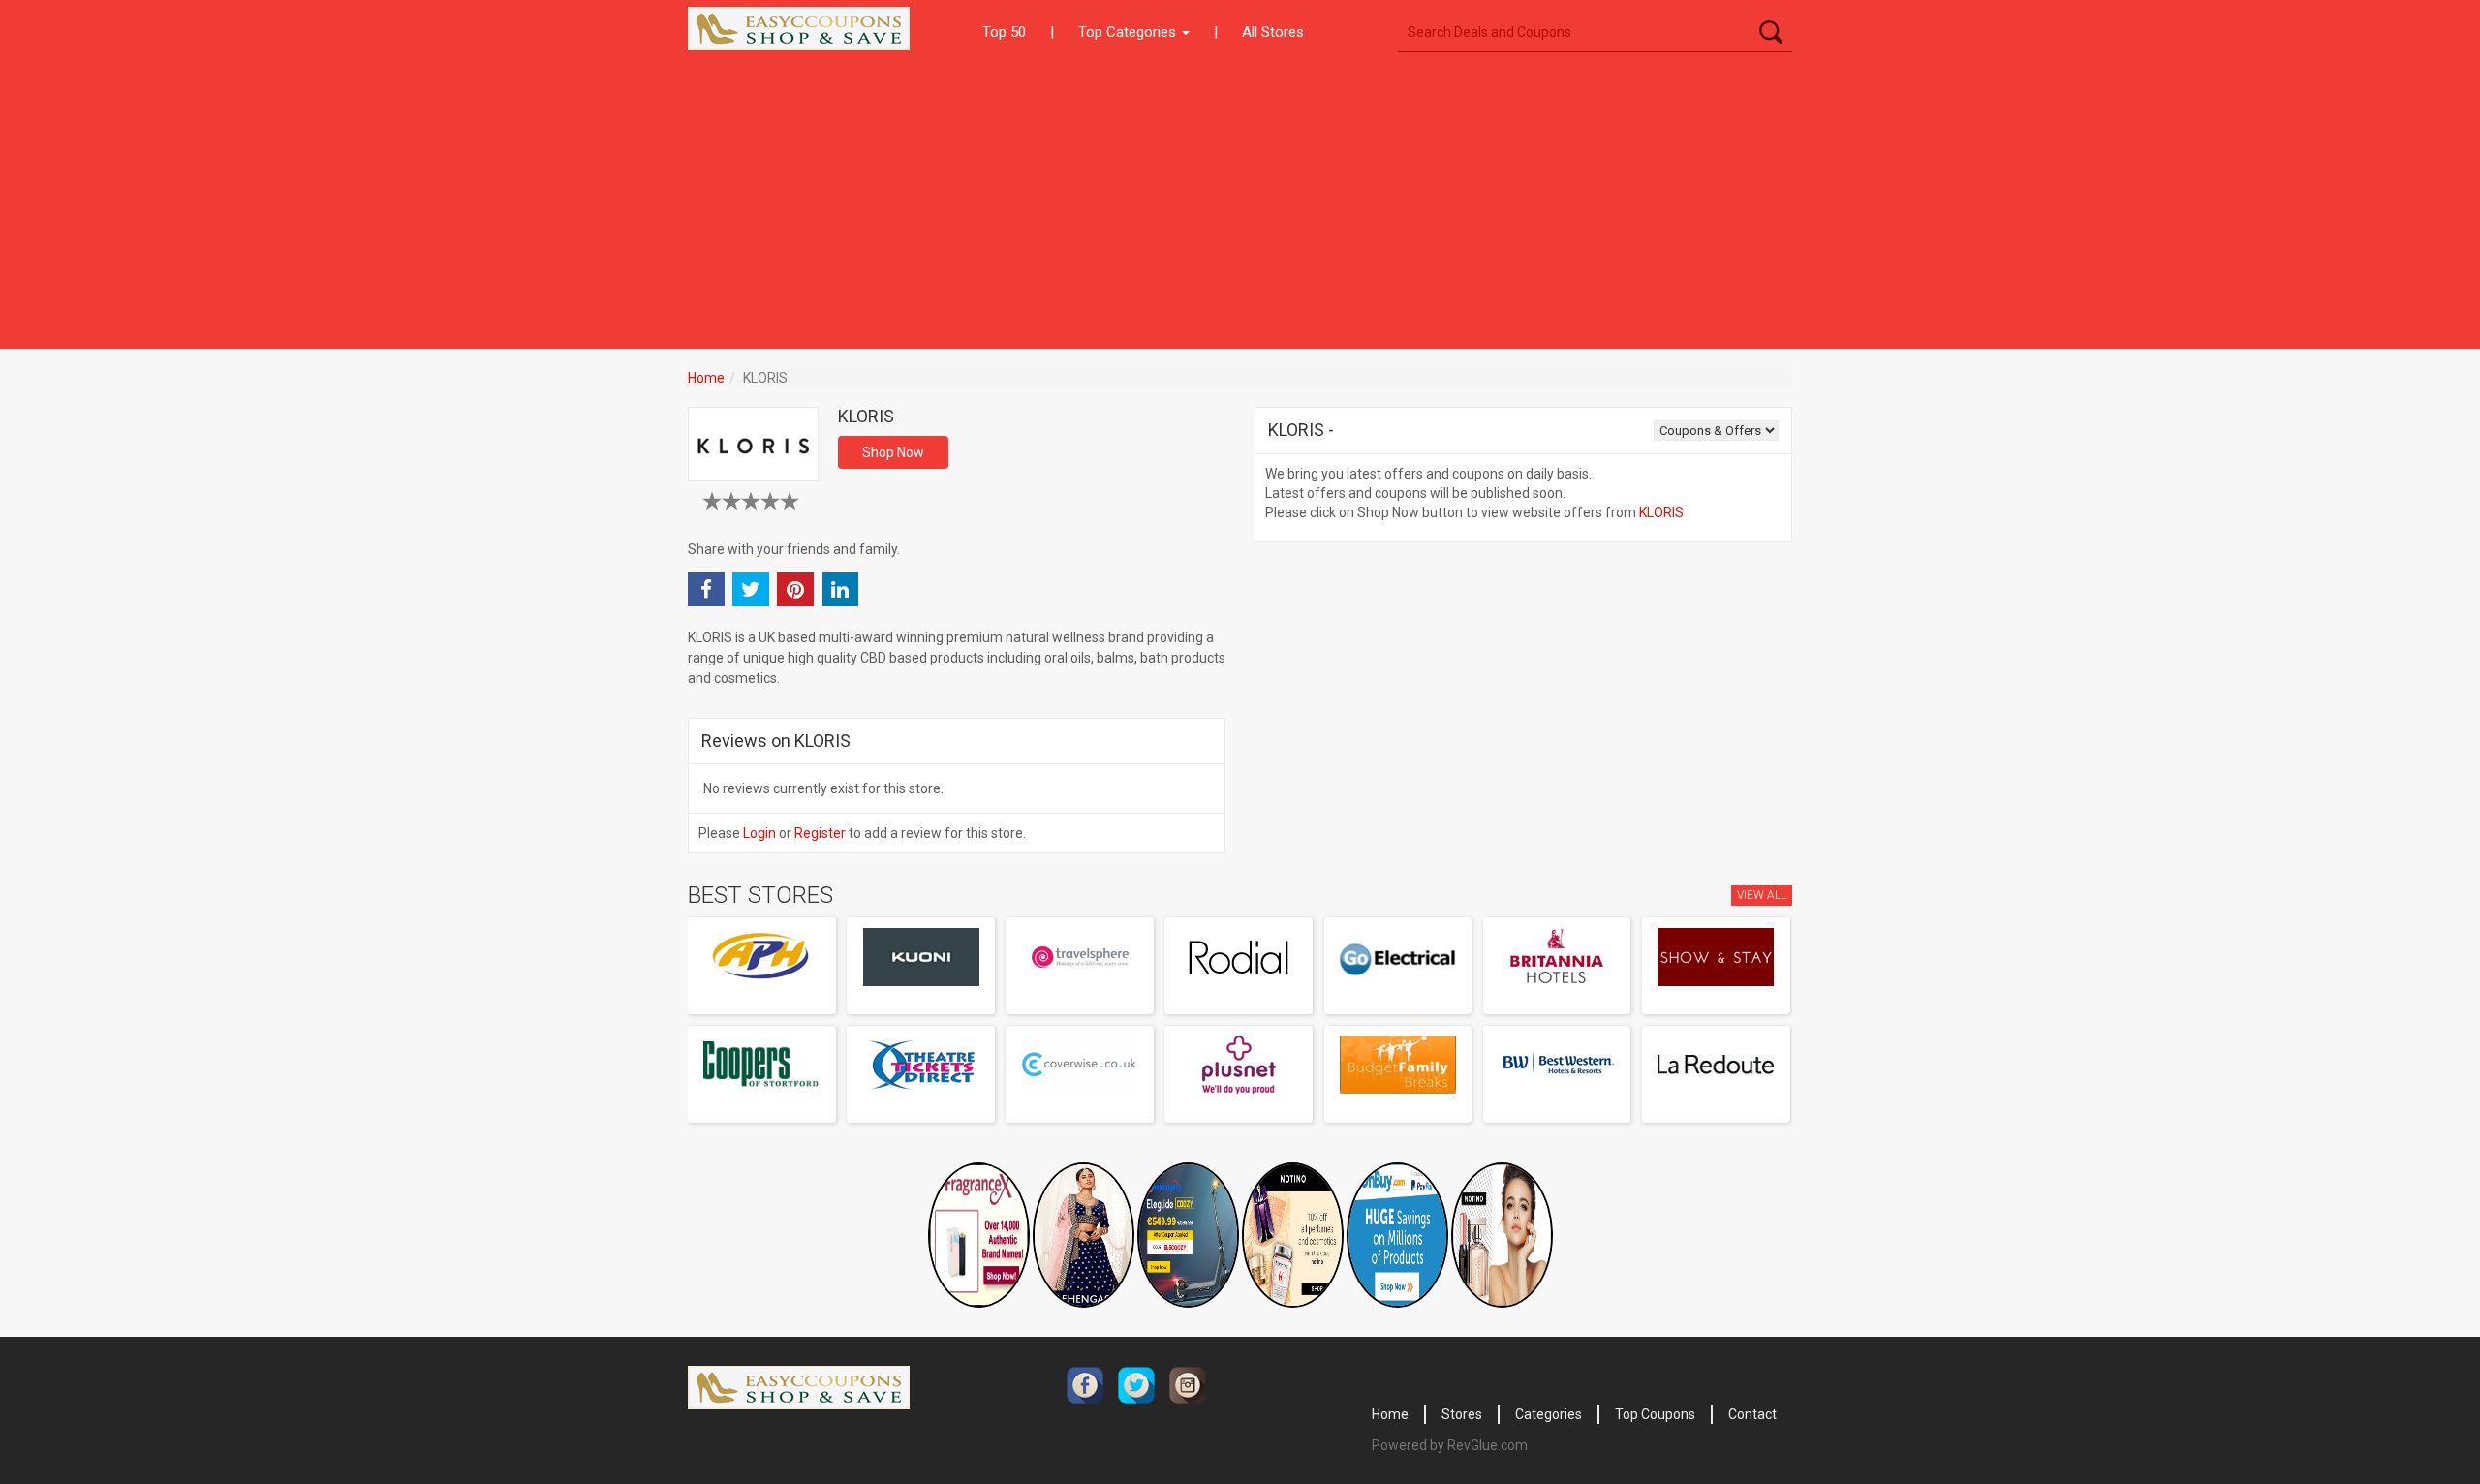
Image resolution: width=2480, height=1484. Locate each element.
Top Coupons (1655, 1414)
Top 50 (1004, 32)
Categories (1549, 1414)
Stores (1462, 1414)
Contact (1752, 1414)
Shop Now (893, 452)
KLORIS (1661, 512)
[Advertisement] (1240, 203)
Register (820, 833)
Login (759, 833)
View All (1762, 895)
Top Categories (1129, 32)
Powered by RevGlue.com (1450, 1445)
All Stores (1273, 32)
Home (706, 378)
